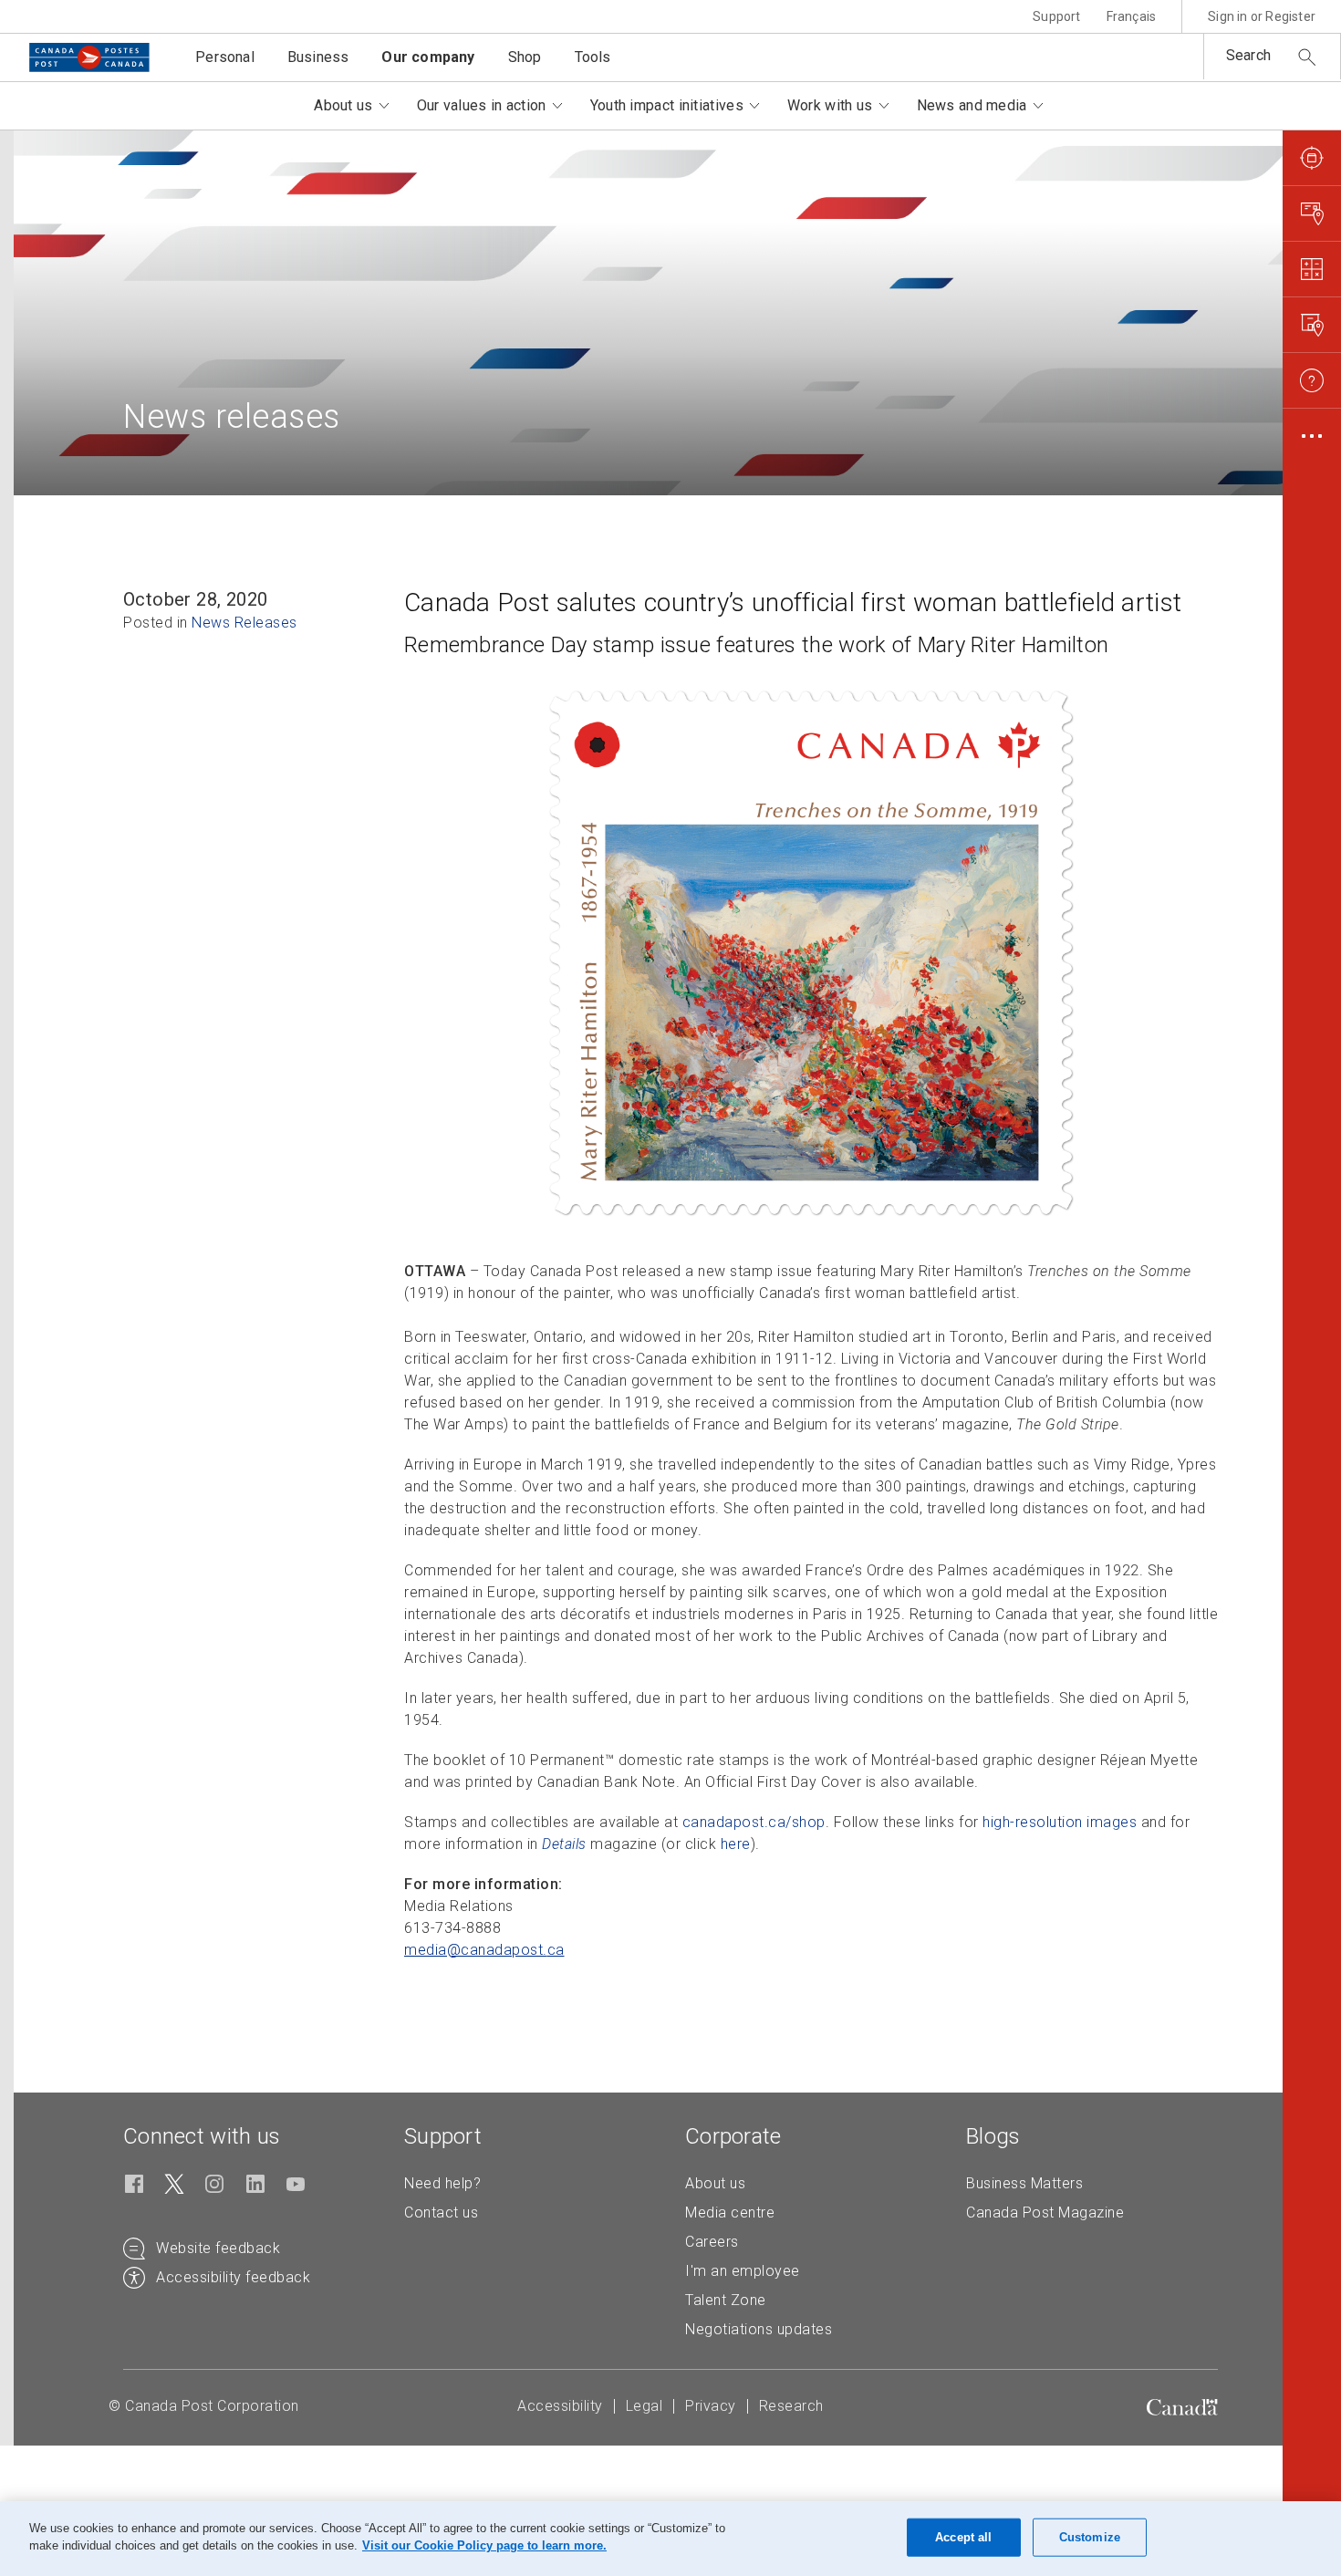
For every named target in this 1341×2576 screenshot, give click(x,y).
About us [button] (343, 105)
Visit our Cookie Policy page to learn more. (484, 2545)
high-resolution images (1060, 1822)
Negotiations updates (759, 2329)
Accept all (963, 2537)
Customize (1090, 2537)
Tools (593, 57)
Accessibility (560, 2406)
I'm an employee (743, 2271)
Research (791, 2406)
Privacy (711, 2406)
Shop (525, 57)
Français (1132, 16)
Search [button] (1248, 55)
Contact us (441, 2212)
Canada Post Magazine (1045, 2212)
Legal (645, 2406)
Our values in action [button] (482, 105)
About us (715, 2183)
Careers (712, 2242)
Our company (428, 57)
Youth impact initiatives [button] (667, 105)
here (736, 1844)
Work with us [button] (830, 105)
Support (1056, 16)
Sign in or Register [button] (1262, 16)
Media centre (730, 2212)
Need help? (442, 2183)
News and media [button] (972, 105)
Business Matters (1024, 2183)
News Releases (244, 623)
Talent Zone (726, 2300)
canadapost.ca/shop (754, 1822)
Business (318, 57)
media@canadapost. (484, 1950)
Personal (225, 57)
